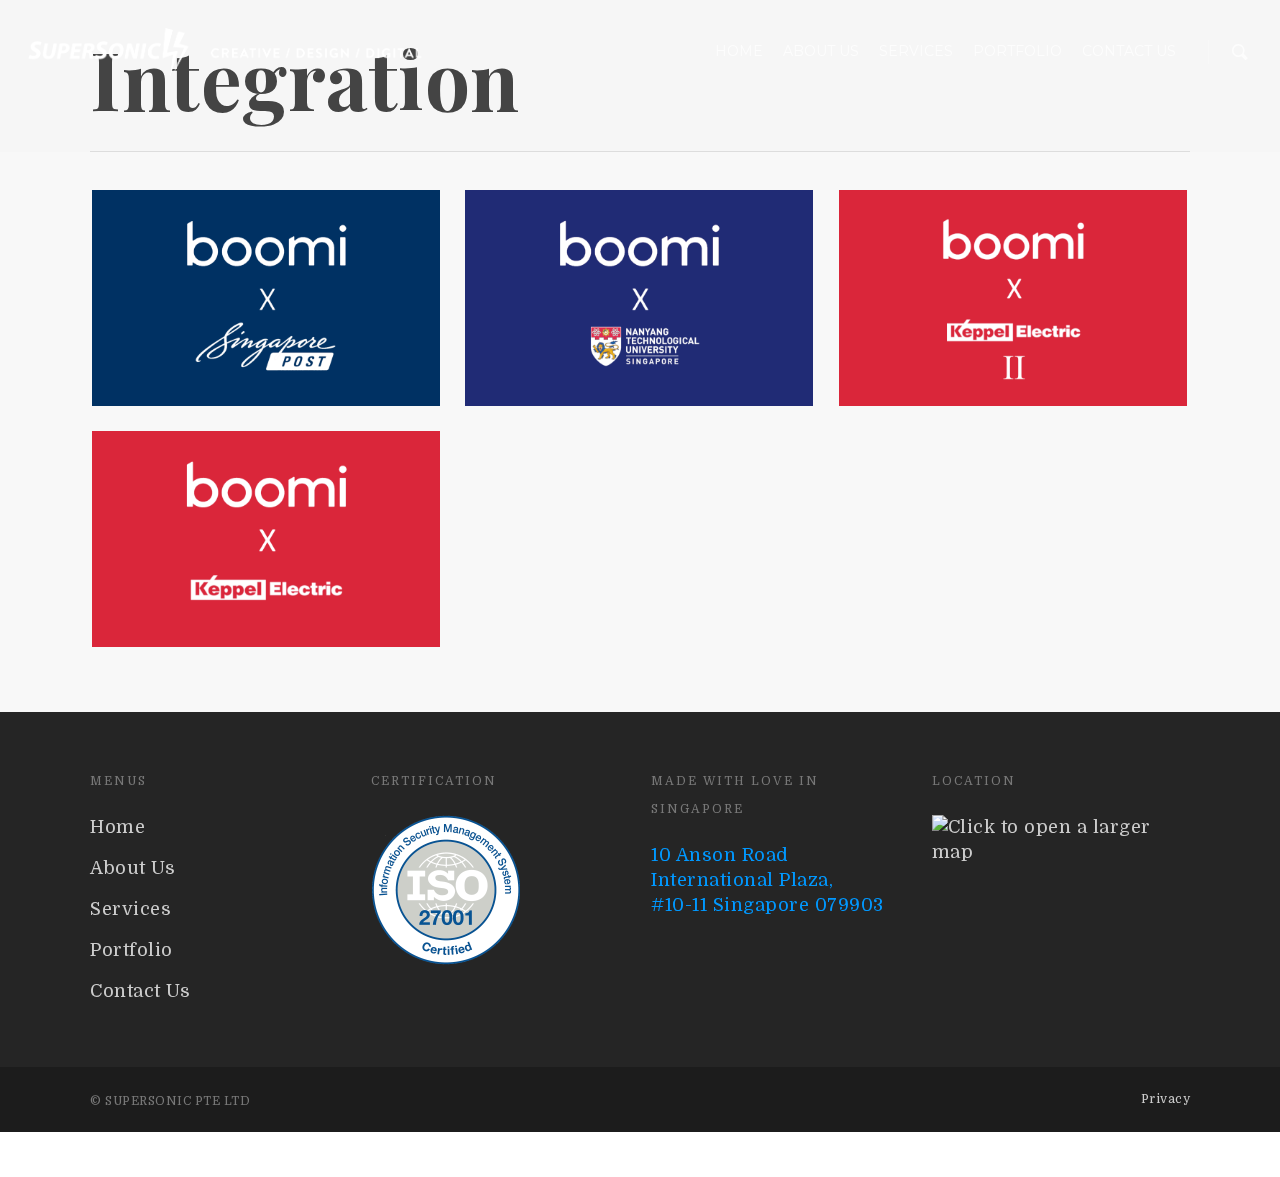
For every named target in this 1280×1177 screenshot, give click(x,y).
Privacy (1166, 1099)
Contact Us (1129, 51)
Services (916, 51)
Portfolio (1017, 51)
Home (739, 51)
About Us (821, 51)
